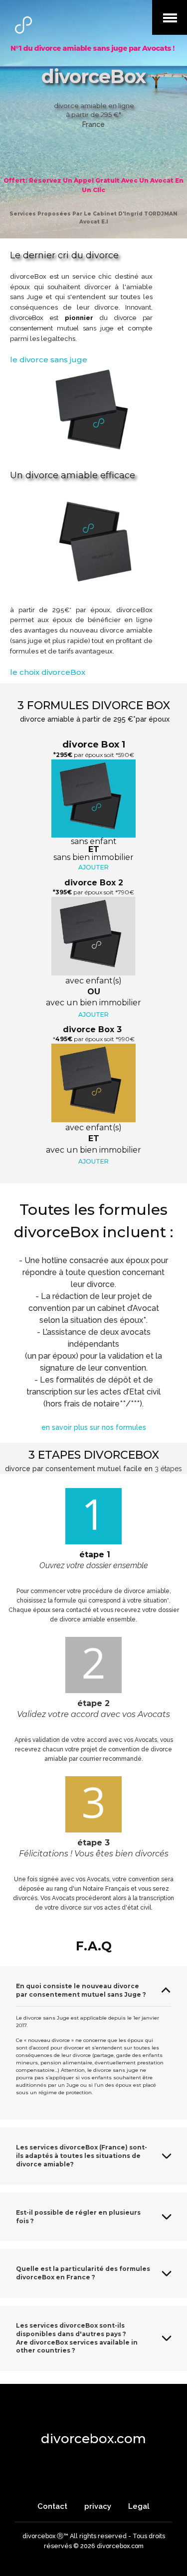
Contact (53, 2506)
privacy (98, 2506)
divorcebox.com (93, 2439)
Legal (139, 2506)
